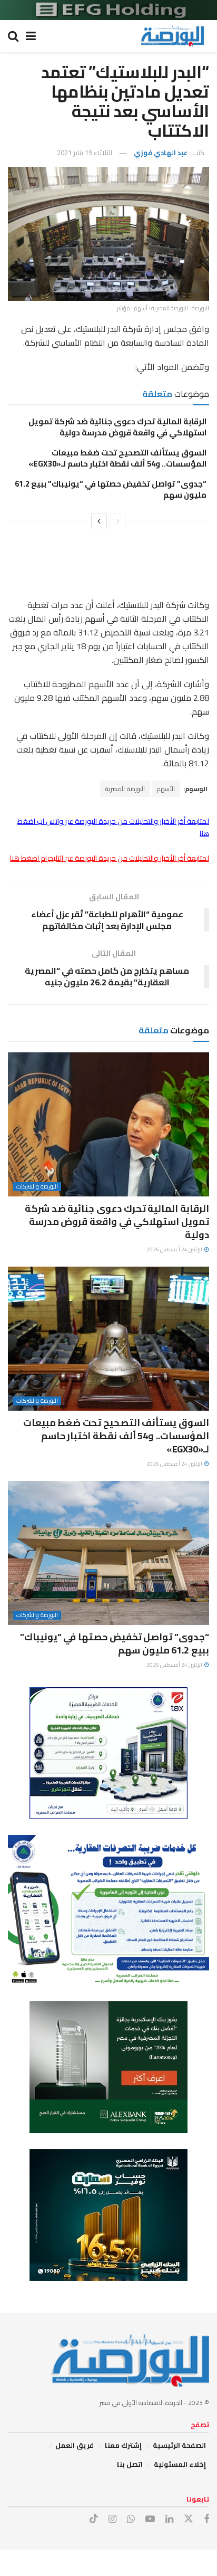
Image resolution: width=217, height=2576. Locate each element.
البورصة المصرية (125, 789)
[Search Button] (13, 36)
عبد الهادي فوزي (161, 153)
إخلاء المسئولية (180, 2464)
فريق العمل (75, 2445)
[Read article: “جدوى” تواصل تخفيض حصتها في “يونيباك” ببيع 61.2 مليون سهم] (108, 1553)
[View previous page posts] (118, 521)
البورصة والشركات (37, 1187)
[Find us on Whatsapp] (131, 2519)
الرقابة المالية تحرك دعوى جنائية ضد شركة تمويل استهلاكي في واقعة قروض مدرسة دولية (117, 427)
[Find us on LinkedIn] (169, 2519)
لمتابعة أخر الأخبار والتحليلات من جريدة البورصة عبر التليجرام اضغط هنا (110, 858)
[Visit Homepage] (172, 36)
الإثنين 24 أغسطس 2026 (175, 1249)
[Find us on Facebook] (206, 2519)
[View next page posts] (99, 521)
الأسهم (166, 789)
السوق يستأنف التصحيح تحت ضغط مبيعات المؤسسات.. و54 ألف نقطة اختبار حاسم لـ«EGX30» (117, 458)
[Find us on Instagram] (112, 2519)
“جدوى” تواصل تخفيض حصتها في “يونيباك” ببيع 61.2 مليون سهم (111, 489)
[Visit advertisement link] (108, 10)
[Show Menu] (31, 36)
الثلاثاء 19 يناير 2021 (85, 153)
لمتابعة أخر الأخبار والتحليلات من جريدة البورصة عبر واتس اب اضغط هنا (113, 827)
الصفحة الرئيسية (179, 2445)
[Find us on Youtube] (150, 2519)
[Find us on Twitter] (189, 2519)
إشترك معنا (123, 2445)
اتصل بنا (130, 2464)
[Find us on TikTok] (94, 2519)
